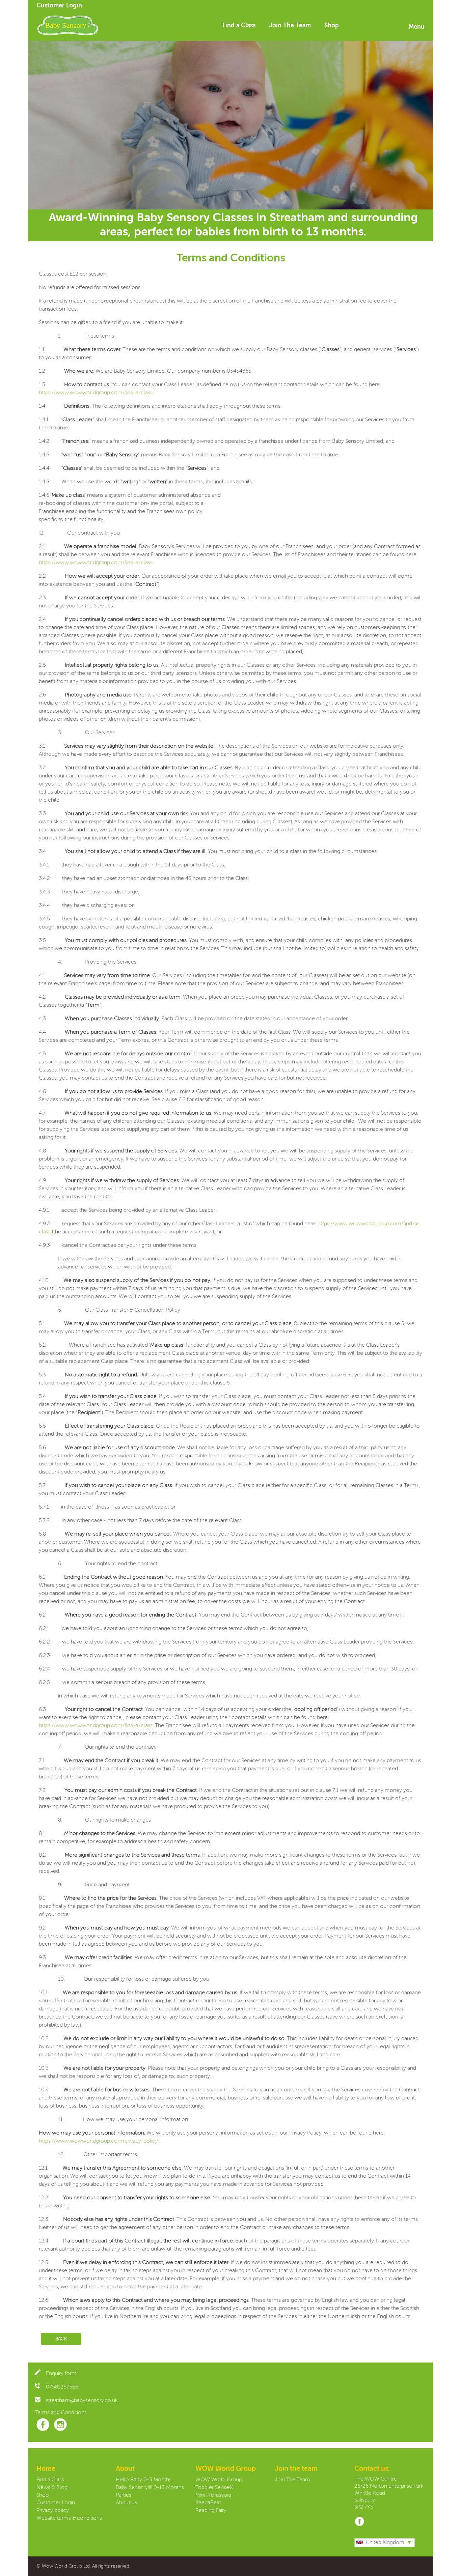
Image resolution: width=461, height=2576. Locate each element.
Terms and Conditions (61, 2413)
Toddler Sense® (214, 2488)
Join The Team (290, 26)
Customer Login (59, 6)
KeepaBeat (208, 2503)
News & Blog (52, 2488)
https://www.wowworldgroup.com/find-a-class (96, 393)
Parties (124, 2495)
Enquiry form (61, 2374)
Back (61, 2339)
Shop (332, 26)
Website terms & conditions (69, 2518)
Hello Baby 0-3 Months (144, 2480)
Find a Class (239, 26)
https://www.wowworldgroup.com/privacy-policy (98, 2141)
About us (126, 2503)
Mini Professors (213, 2495)
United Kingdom (385, 2543)
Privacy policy (53, 2511)
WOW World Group (219, 2480)
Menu (417, 27)
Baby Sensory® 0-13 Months (150, 2488)
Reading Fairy (211, 2511)
